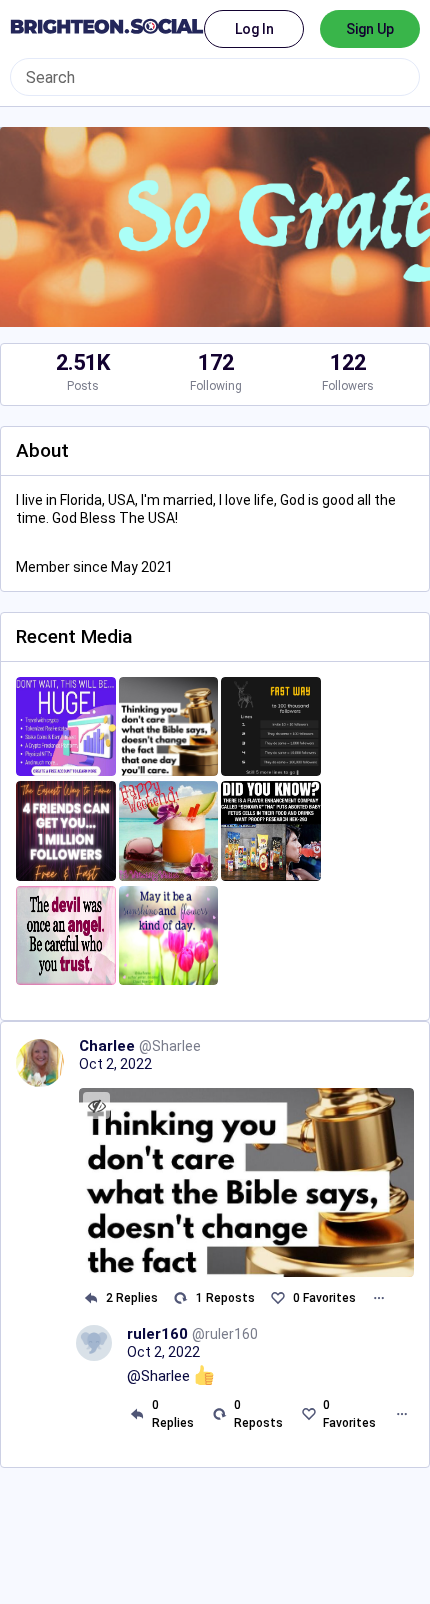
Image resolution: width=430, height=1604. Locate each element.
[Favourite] (277, 1298)
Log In (254, 29)
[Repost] (180, 1298)
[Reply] (90, 1298)
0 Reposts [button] (258, 1414)
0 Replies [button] (173, 1414)
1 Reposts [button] (225, 1298)
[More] (378, 1298)
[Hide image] (96, 1105)
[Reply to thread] (137, 1413)
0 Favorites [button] (324, 1298)
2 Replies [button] (132, 1298)
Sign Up (370, 29)
